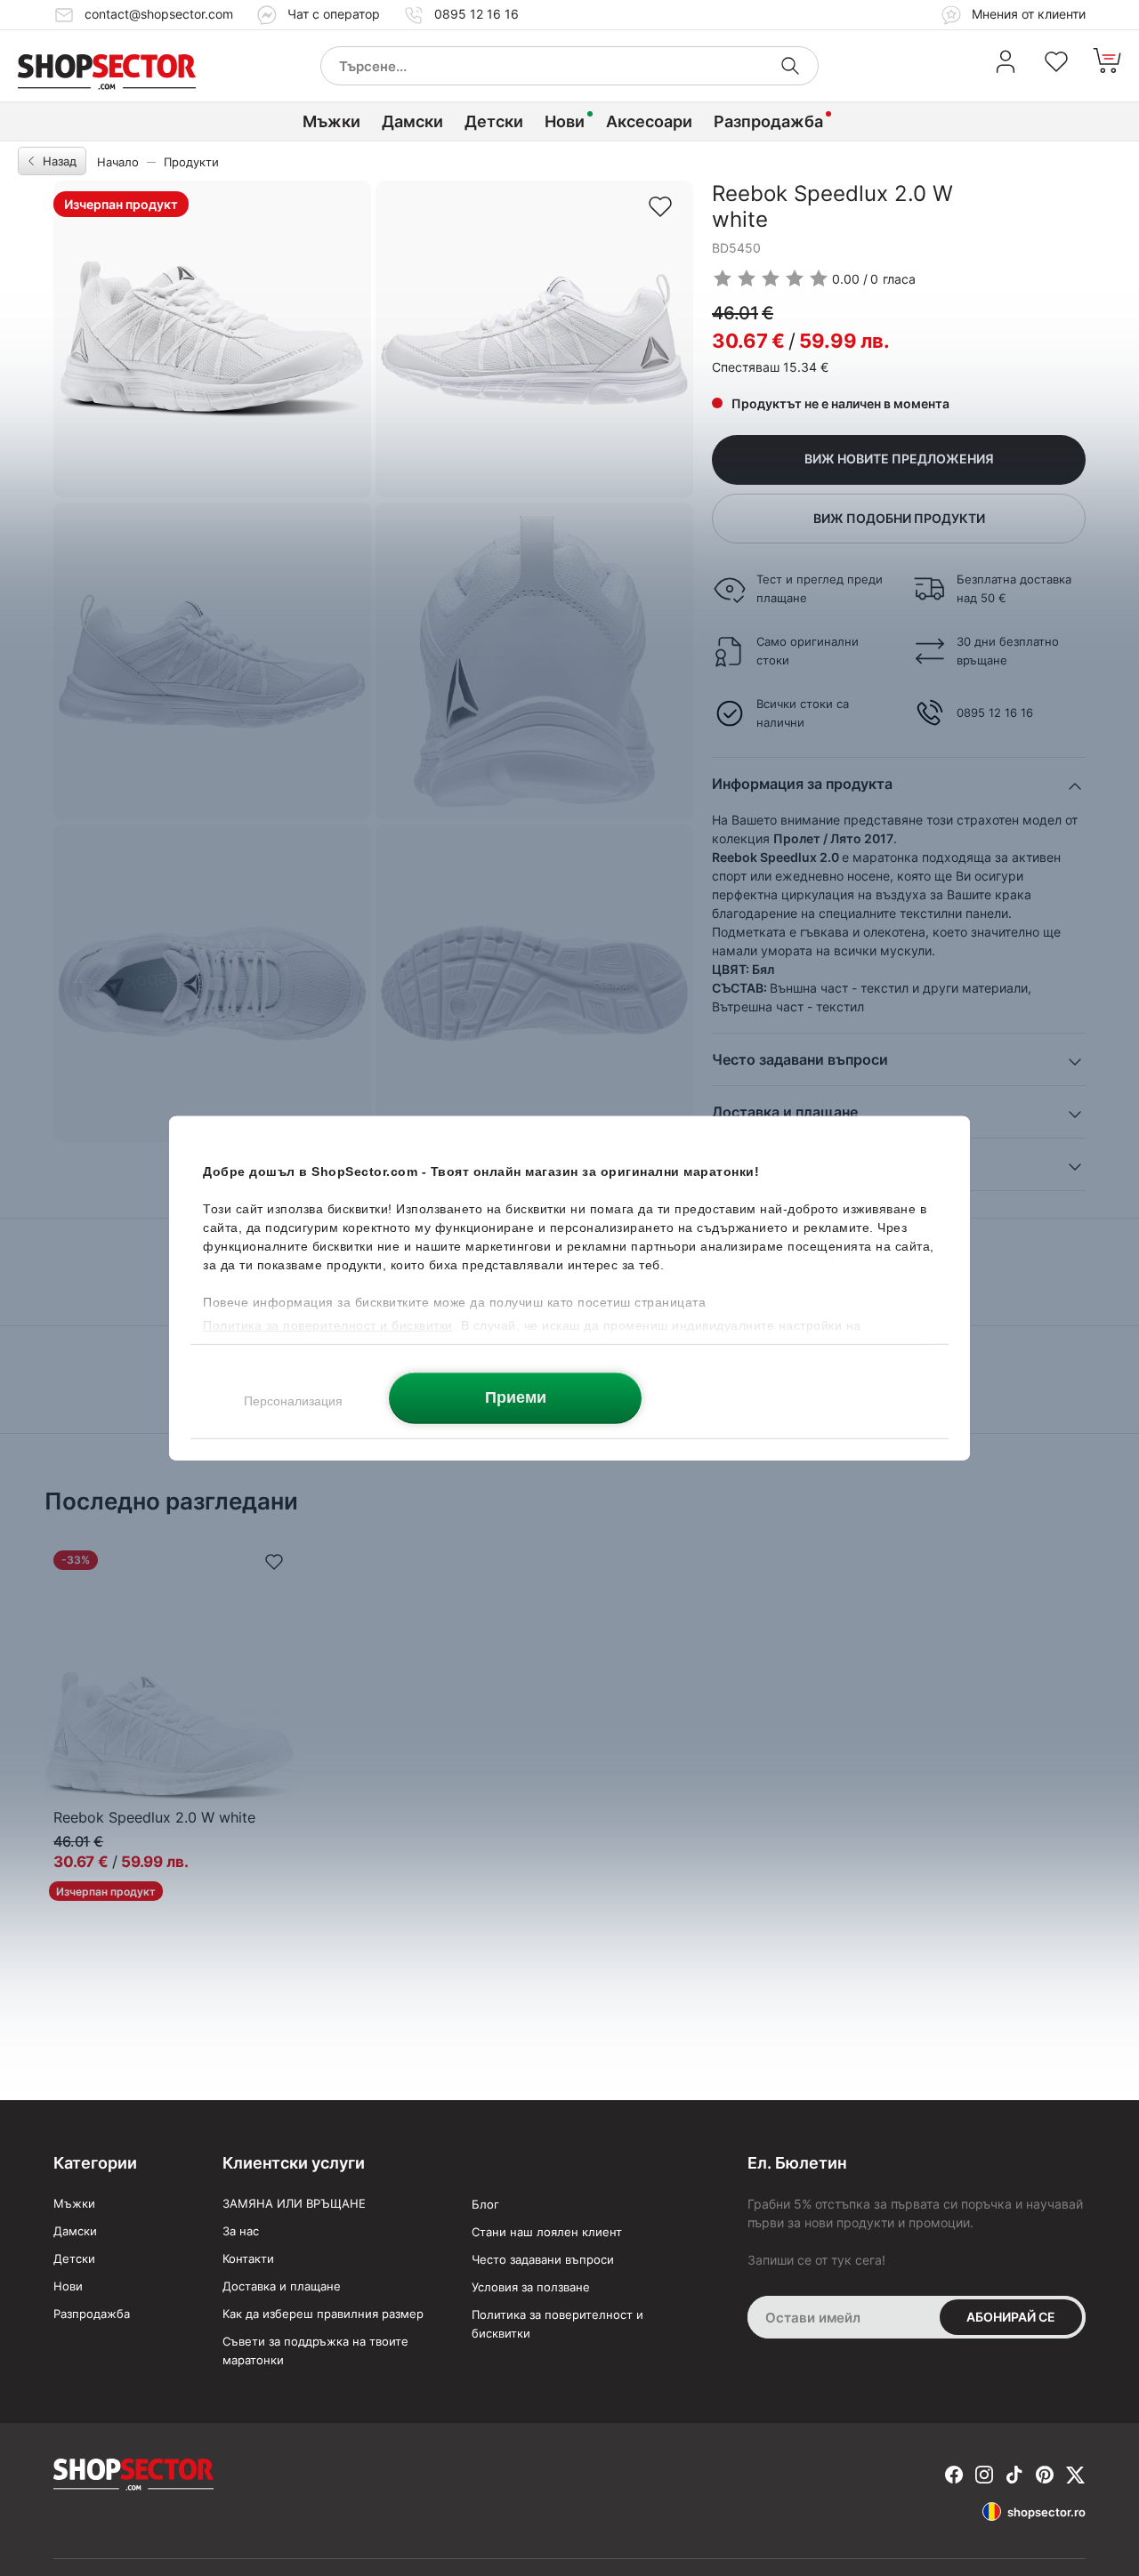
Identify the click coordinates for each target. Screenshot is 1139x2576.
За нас (241, 2231)
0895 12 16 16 (477, 14)
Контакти (248, 2258)
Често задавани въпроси (543, 2259)
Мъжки (331, 121)
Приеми (516, 1397)
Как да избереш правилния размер (323, 2314)
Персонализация (293, 1400)
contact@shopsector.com (159, 14)
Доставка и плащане (282, 2286)
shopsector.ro (1046, 2512)
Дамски (412, 121)
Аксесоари (649, 121)
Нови (565, 121)
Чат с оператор (334, 14)
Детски (494, 121)
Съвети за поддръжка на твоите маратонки (315, 2351)
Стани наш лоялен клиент (547, 2232)
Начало (118, 162)
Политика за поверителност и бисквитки (557, 2324)
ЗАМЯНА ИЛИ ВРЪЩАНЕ (294, 2203)
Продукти (191, 162)
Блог (485, 2204)
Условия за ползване (531, 2287)
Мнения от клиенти (1027, 14)
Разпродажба (768, 121)
